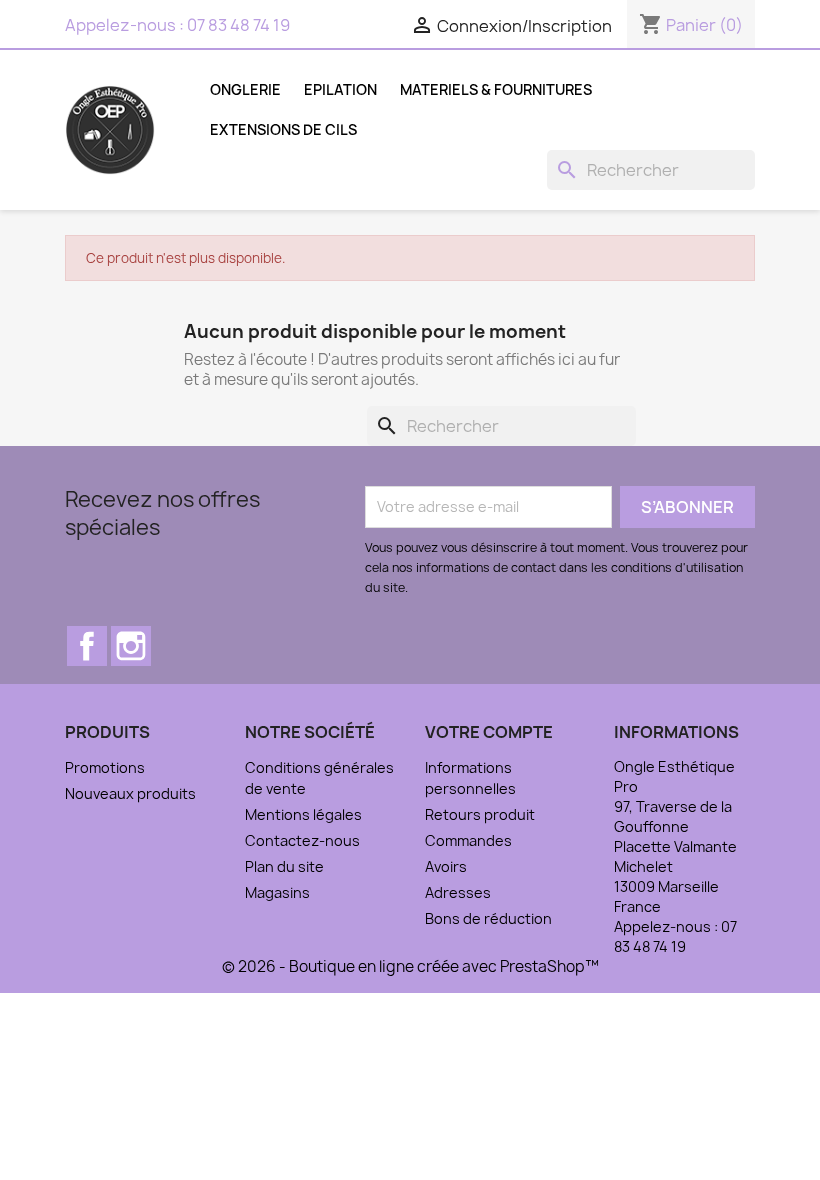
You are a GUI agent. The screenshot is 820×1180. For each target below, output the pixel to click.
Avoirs (446, 866)
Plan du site (284, 866)
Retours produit (480, 814)
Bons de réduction (488, 918)
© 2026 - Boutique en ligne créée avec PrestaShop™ (410, 966)
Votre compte (489, 732)
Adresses (458, 892)
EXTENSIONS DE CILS (283, 129)
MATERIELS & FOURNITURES (496, 89)
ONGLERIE (245, 89)
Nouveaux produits (130, 793)
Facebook (87, 646)
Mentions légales (303, 814)
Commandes (468, 840)
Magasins (277, 892)
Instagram (131, 646)
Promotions (105, 767)
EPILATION (340, 89)
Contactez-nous (302, 840)
